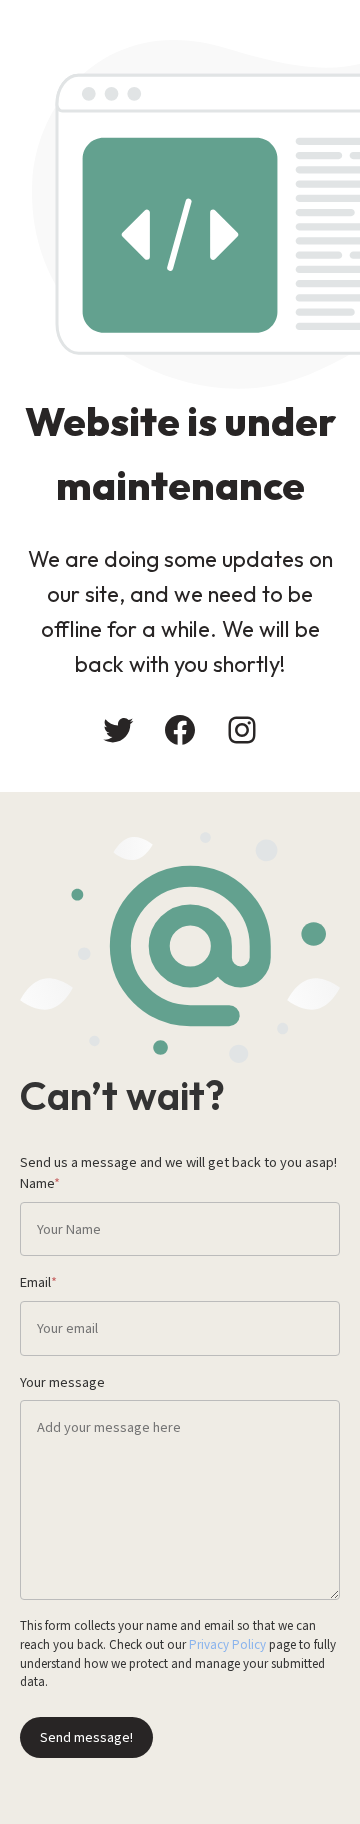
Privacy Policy (227, 1643)
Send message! (86, 1736)
